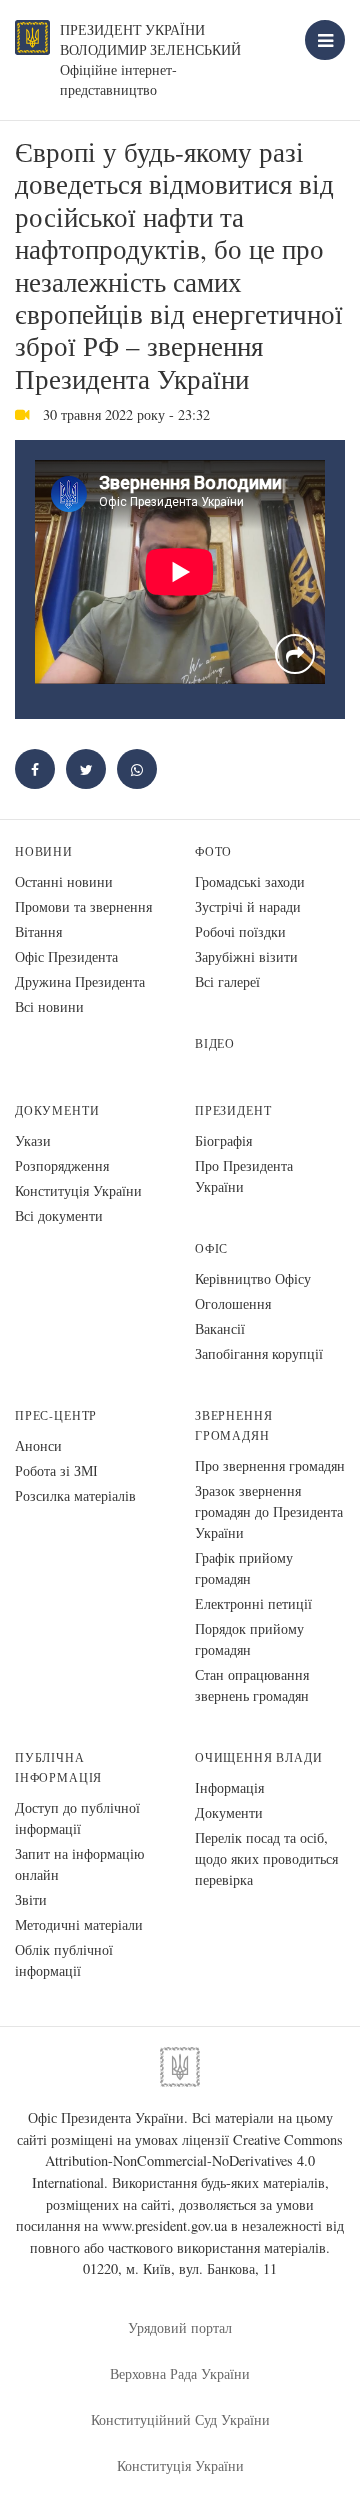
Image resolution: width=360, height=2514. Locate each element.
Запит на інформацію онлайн (79, 1864)
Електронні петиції (253, 1603)
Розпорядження (62, 1165)
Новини (44, 851)
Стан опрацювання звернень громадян (252, 1685)
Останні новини (64, 881)
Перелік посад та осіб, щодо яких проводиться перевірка (266, 1858)
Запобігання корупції (259, 1353)
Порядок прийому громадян (249, 1639)
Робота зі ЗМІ (56, 1470)
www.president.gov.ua (164, 2225)
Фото (213, 851)
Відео (215, 1043)
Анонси (38, 1445)
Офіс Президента (66, 956)
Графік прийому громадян (244, 1568)
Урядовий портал (180, 2327)
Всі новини (49, 1006)
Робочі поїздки (240, 931)
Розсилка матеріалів (75, 1495)
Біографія (223, 1140)
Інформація (229, 1787)
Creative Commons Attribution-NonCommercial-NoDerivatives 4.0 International (188, 2161)
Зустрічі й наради (248, 906)
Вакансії (220, 1328)
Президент (233, 1110)
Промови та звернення (83, 906)
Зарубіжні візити (246, 956)
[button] (86, 769)
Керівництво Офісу (253, 1278)
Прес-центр (56, 1415)
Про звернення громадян (270, 1465)
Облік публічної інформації (64, 1960)
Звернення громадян (233, 1425)
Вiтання (38, 931)
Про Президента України (244, 1176)
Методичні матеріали (79, 1924)
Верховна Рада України (180, 2373)
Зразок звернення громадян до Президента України (269, 1511)
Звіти (31, 1899)
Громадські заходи (250, 881)
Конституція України (78, 1190)
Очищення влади (258, 1757)
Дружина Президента (80, 981)
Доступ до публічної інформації (77, 1818)
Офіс (211, 1248)
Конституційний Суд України (180, 2419)
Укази (33, 1140)
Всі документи (59, 1215)
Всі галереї (227, 981)
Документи (57, 1110)
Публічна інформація (58, 1767)
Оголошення (233, 1303)
